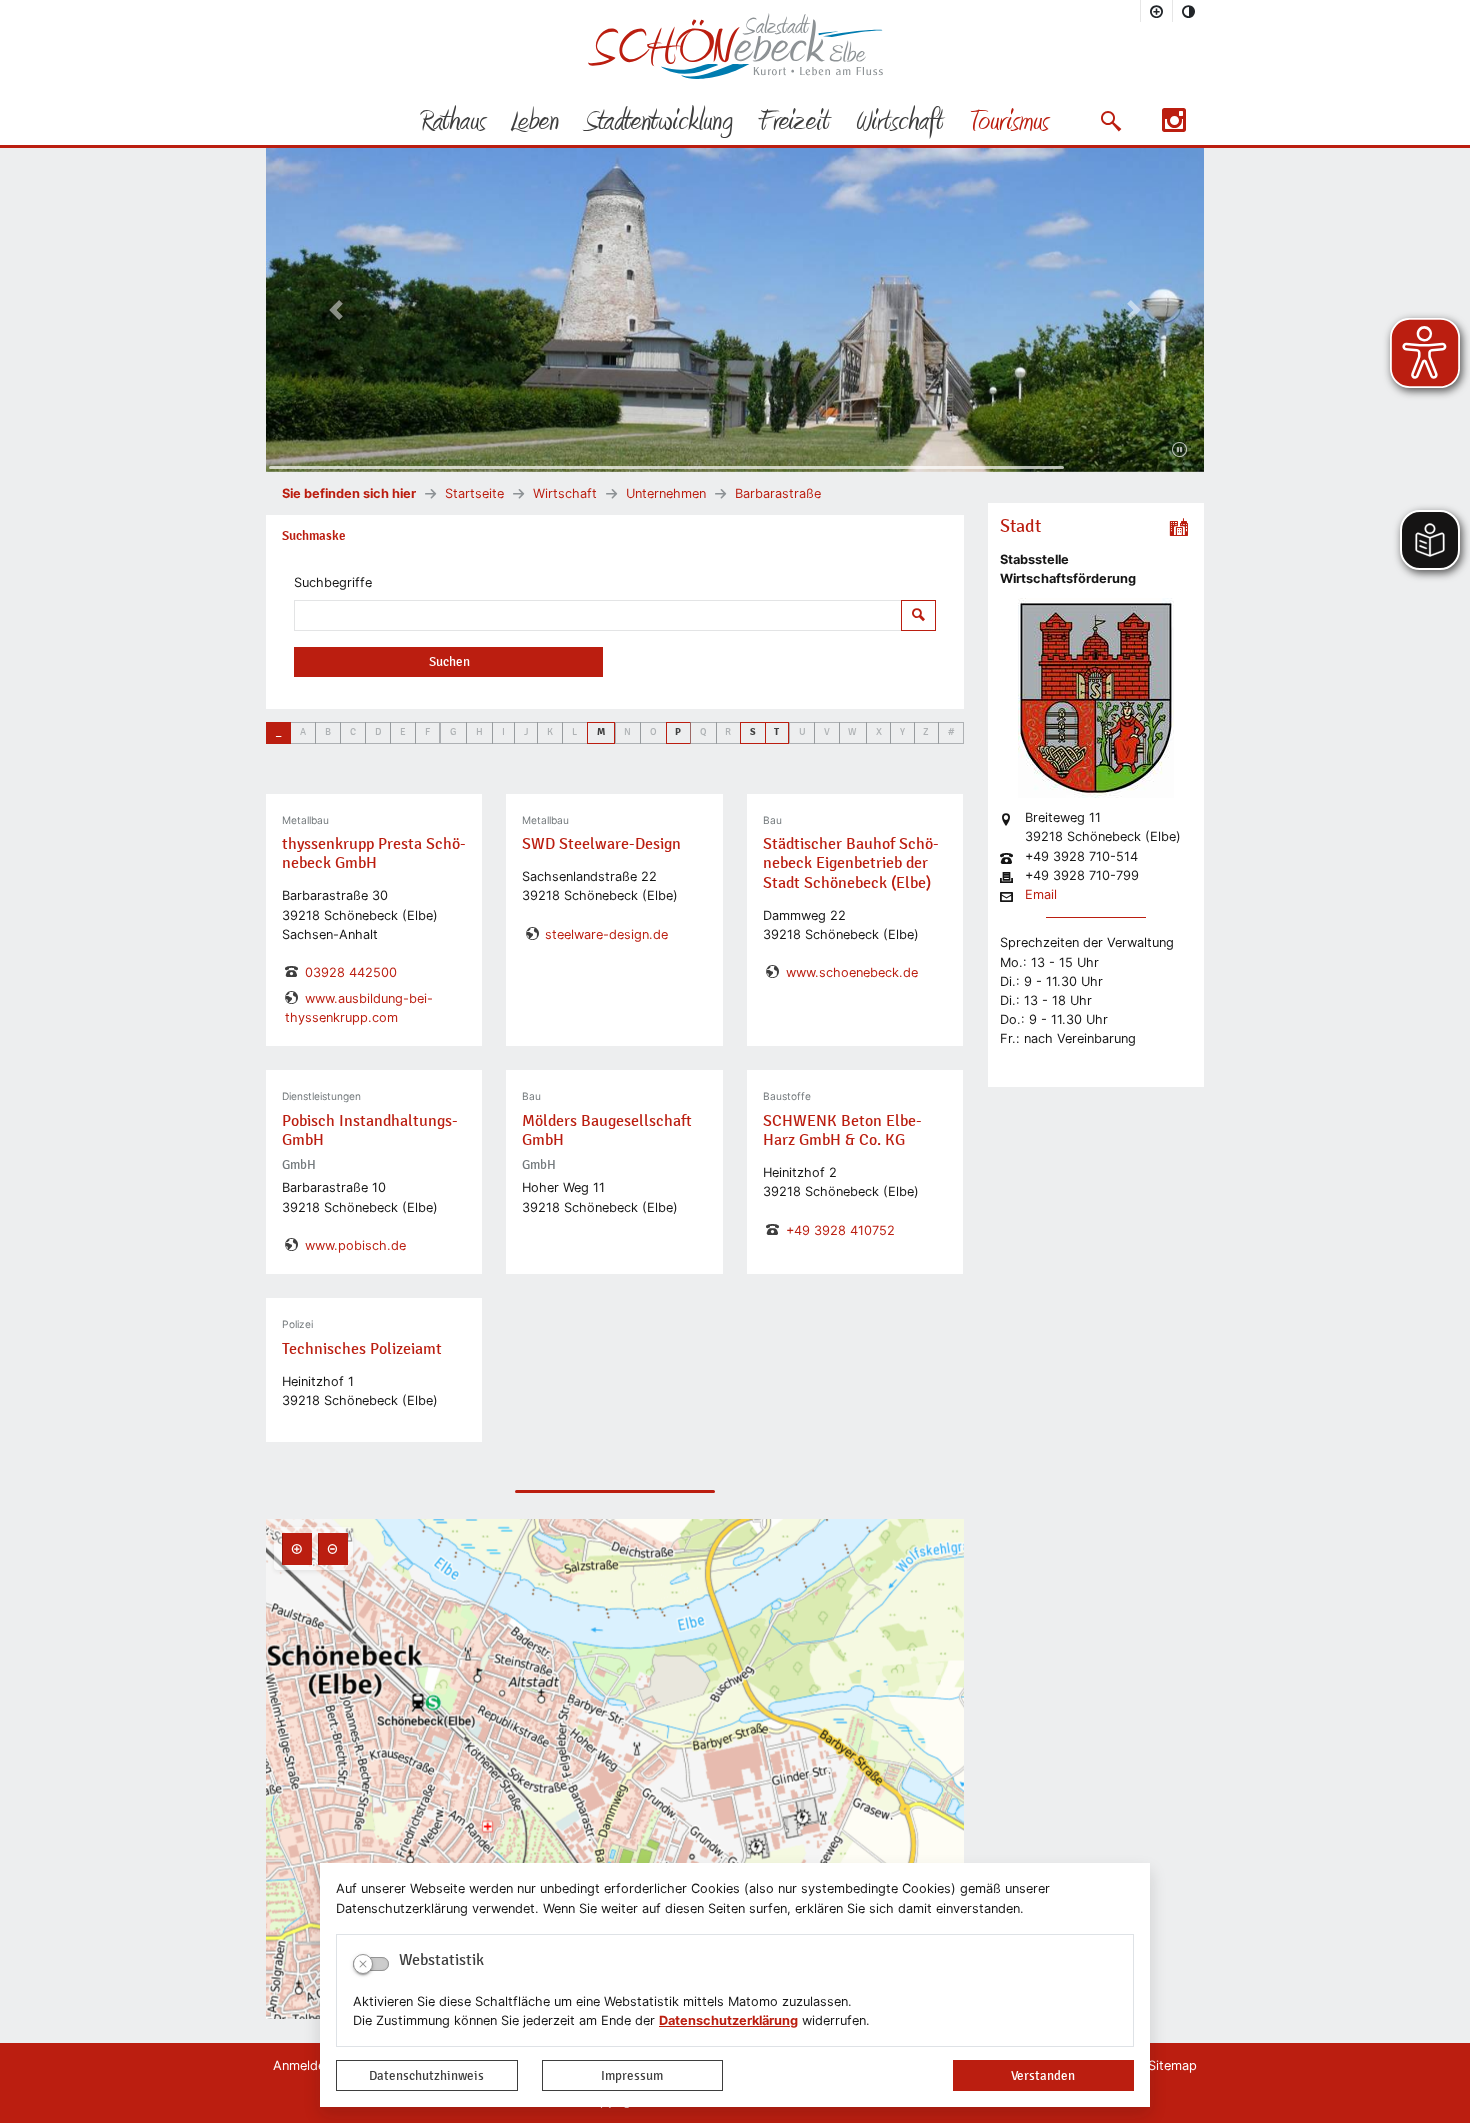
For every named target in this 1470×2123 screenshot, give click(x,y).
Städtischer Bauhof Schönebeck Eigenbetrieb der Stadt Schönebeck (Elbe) (851, 863)
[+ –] (615, 1769)
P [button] (678, 732)
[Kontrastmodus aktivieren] (1189, 11)
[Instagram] (1174, 126)
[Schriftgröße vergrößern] (1157, 11)
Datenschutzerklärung (728, 2020)
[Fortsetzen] (1179, 450)
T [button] (776, 732)
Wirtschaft (565, 493)
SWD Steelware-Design (601, 844)
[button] (1110, 121)
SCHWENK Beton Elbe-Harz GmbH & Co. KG (842, 1130)
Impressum (632, 2075)
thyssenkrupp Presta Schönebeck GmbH (374, 853)
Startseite (474, 493)
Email (1041, 895)
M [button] (601, 732)
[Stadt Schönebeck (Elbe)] (735, 74)
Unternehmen (666, 493)
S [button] (753, 732)
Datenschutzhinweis (426, 2075)
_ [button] (278, 732)
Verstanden (1043, 2075)
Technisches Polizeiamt (362, 1349)
